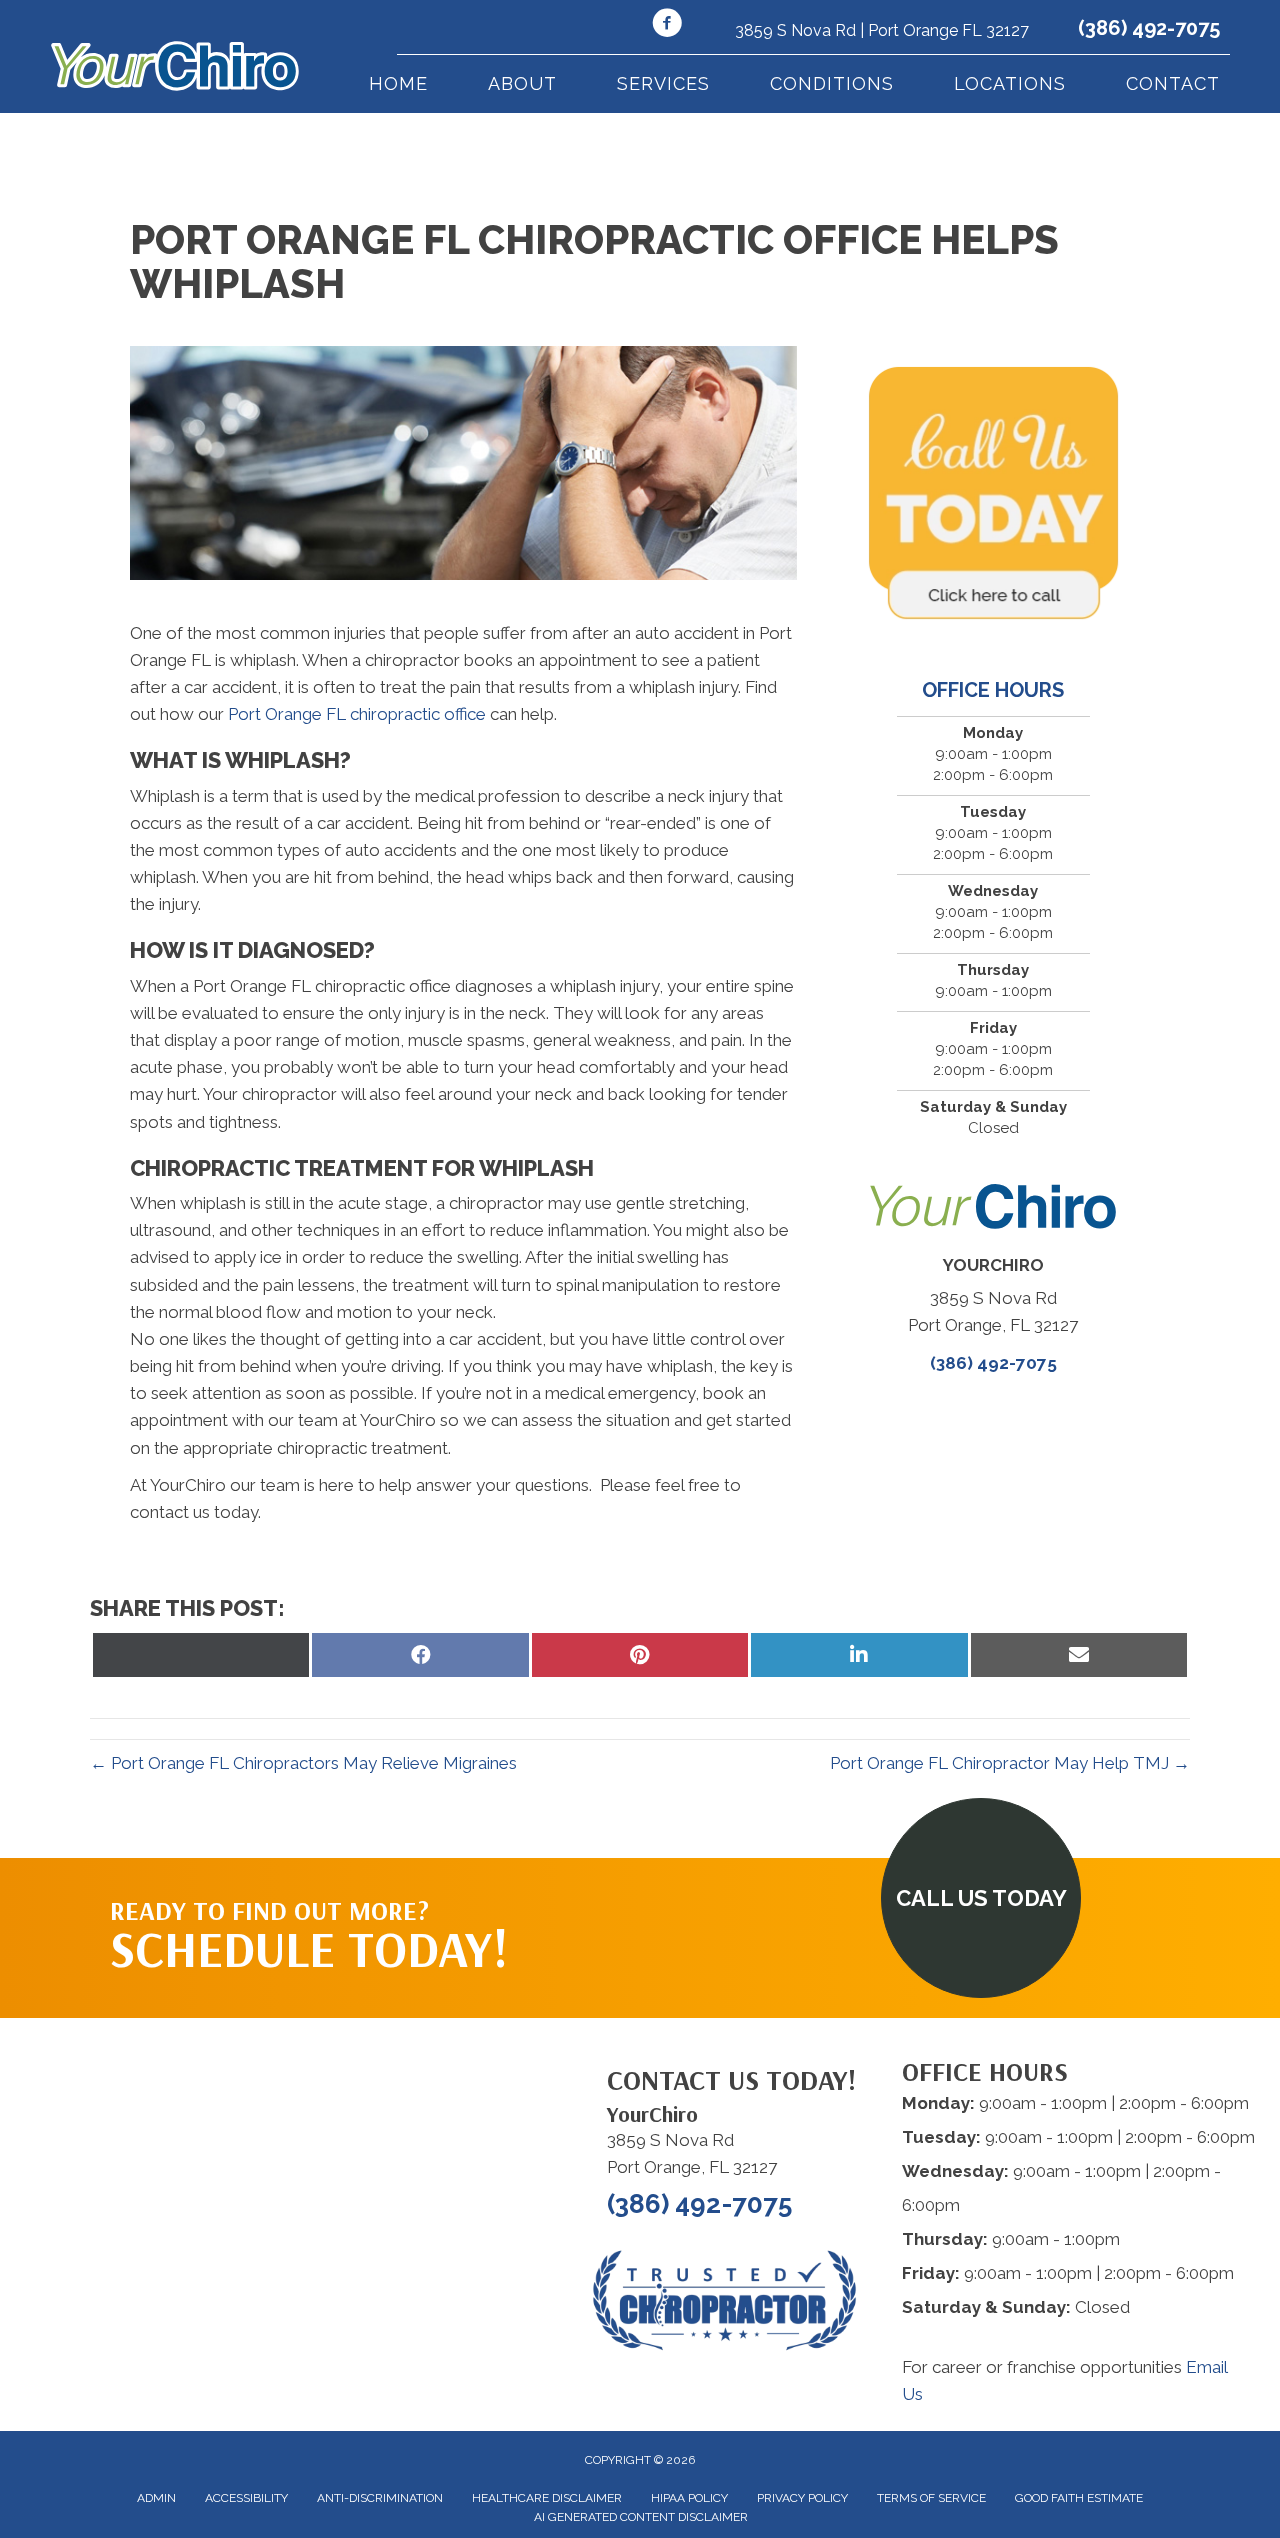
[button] (981, 1898)
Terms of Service (931, 2498)
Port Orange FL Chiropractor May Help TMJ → (1010, 1763)
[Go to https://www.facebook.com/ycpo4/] (667, 26)
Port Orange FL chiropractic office (357, 714)
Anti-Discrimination (380, 2498)
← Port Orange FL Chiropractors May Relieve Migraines (303, 1763)
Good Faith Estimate (1079, 2498)
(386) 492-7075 (1149, 28)
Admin (156, 2498)
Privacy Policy (802, 2498)
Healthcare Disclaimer (547, 2498)
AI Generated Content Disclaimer (641, 2517)
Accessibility (246, 2498)
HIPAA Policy (689, 2498)
